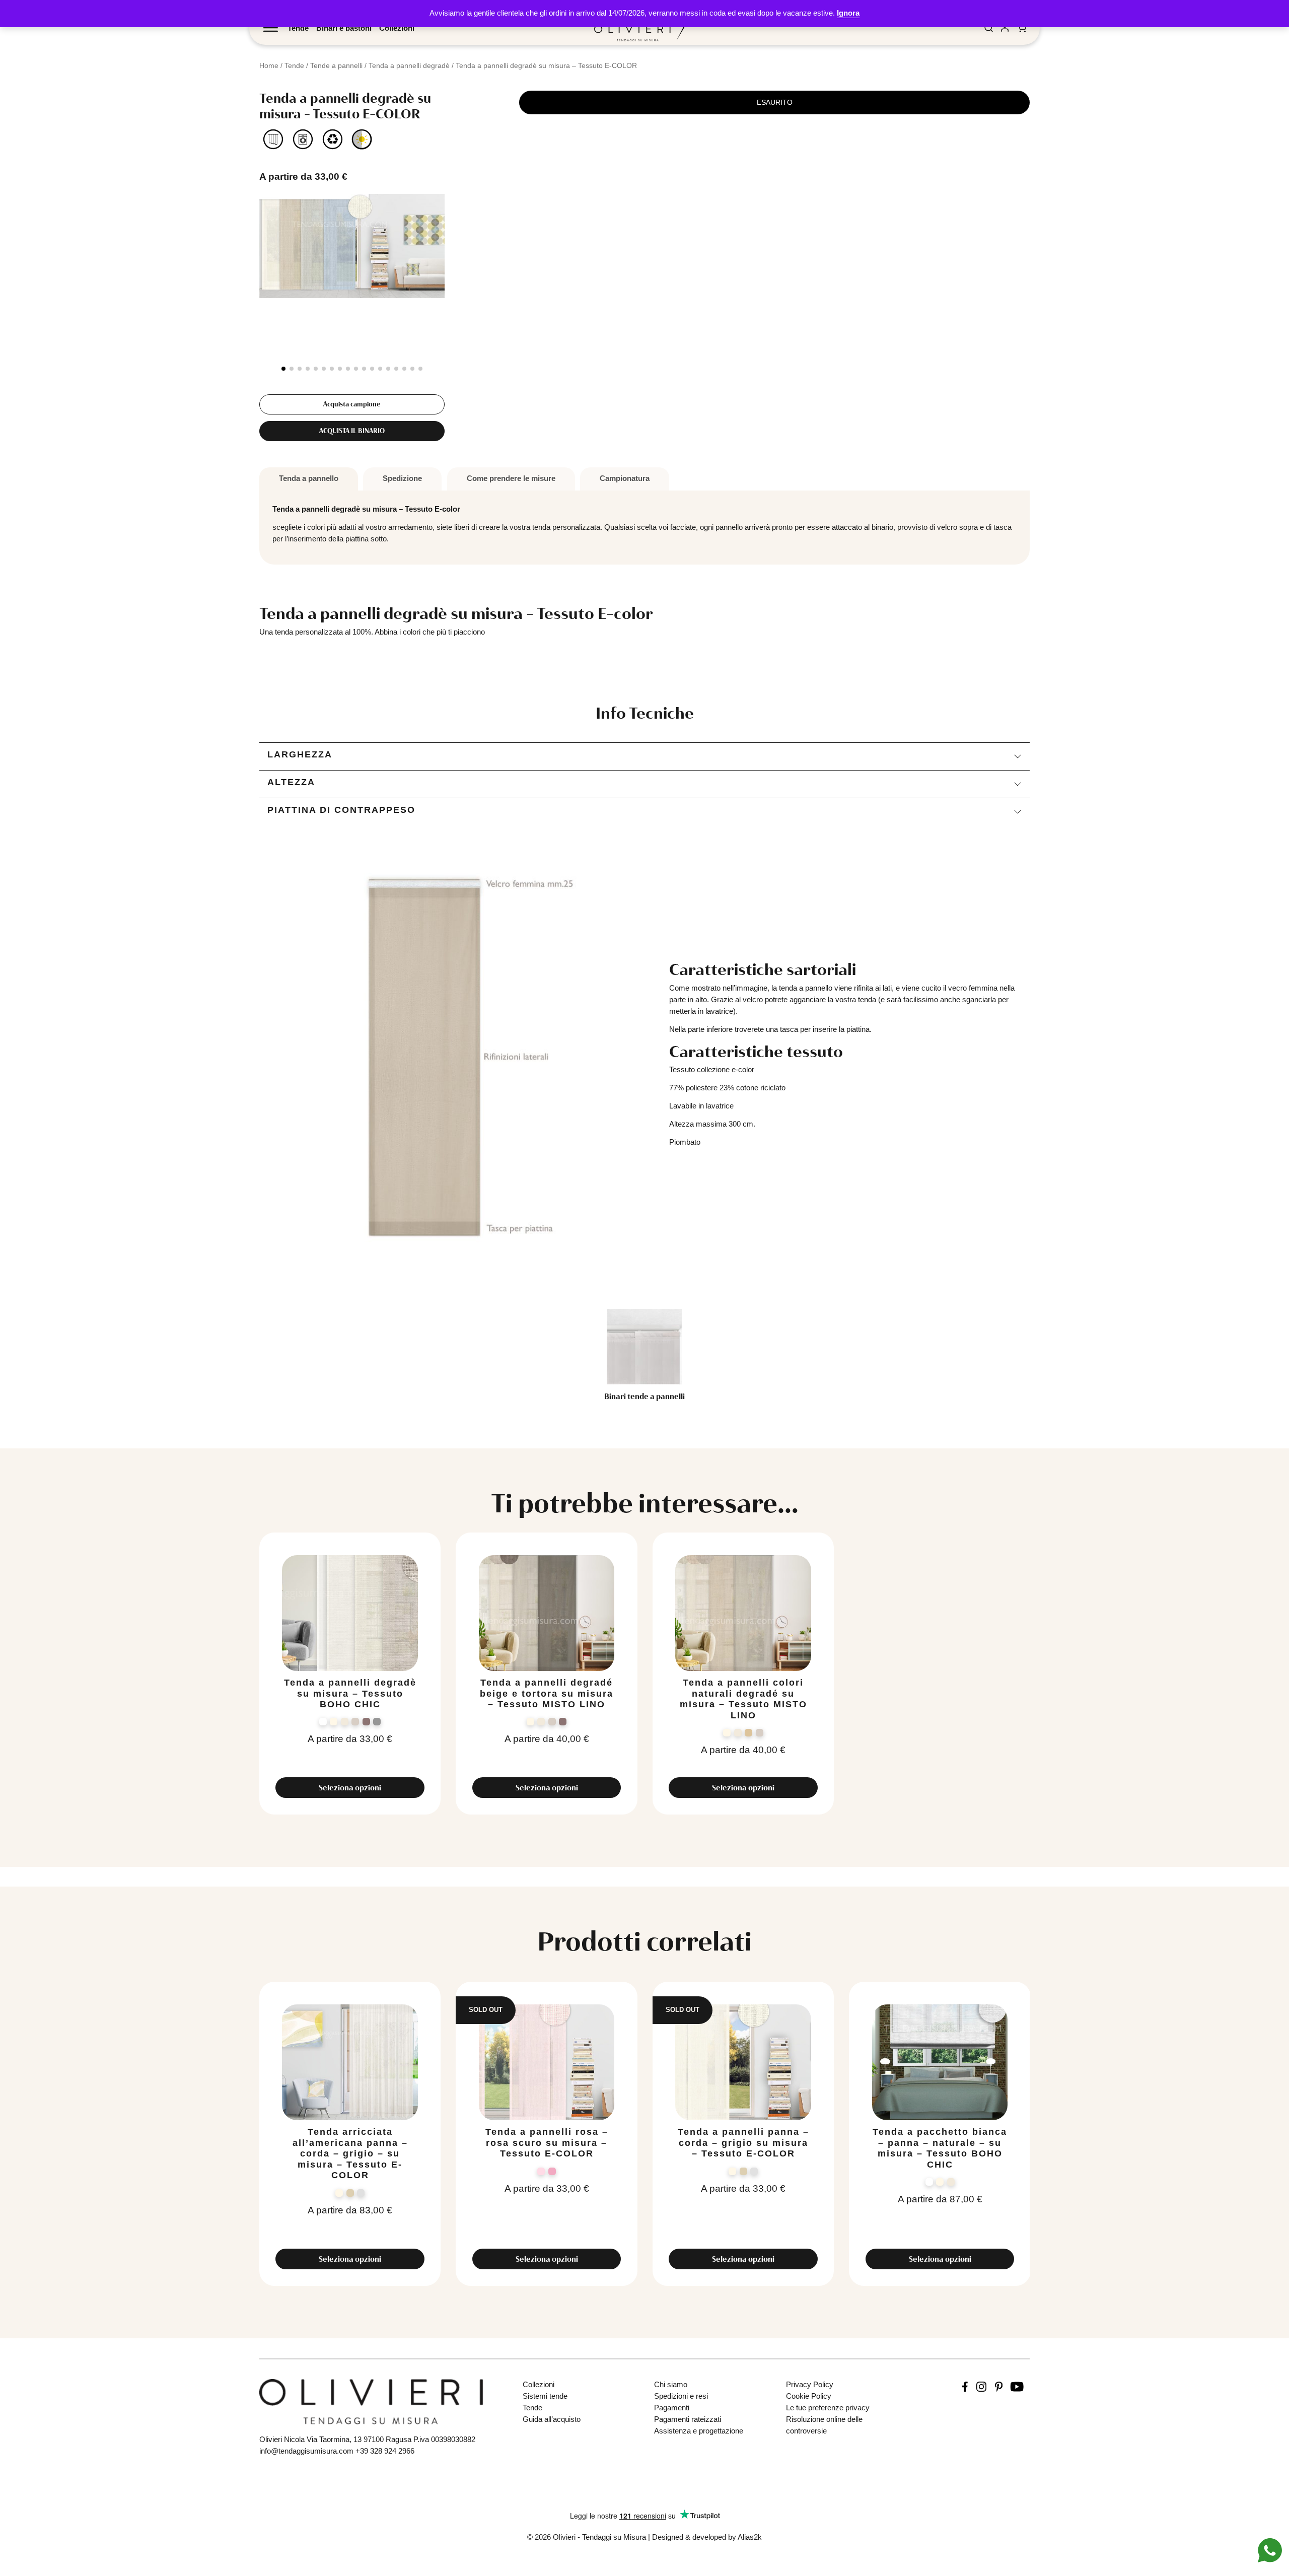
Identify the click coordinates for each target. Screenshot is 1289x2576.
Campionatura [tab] (625, 478)
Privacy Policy (810, 2384)
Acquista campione (352, 404)
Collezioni (397, 28)
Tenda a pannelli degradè (409, 65)
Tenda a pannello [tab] (309, 478)
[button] (283, 369)
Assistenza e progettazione (699, 2431)
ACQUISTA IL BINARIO (352, 431)
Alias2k (750, 2537)
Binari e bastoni (344, 28)
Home (269, 65)
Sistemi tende (545, 2396)
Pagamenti (672, 2408)
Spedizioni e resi (681, 2396)
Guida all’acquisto (552, 2419)
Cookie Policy (809, 2396)
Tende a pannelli (336, 65)
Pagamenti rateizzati (688, 2419)
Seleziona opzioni (350, 1788)
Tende (298, 28)
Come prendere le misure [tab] (511, 478)
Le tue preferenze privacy (828, 2408)
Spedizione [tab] (402, 478)
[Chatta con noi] (1270, 2550)
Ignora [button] (848, 13)
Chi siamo (671, 2384)
